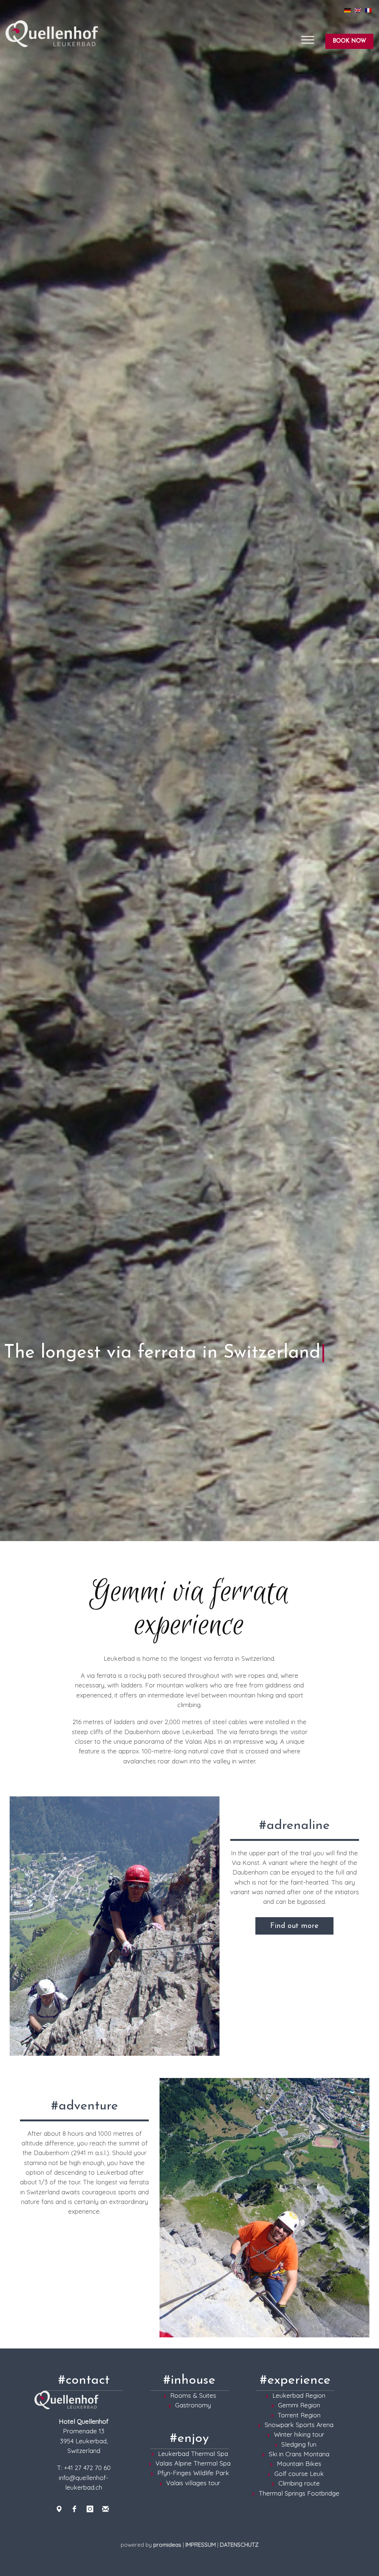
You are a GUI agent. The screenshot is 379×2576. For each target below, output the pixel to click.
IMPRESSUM (201, 2545)
